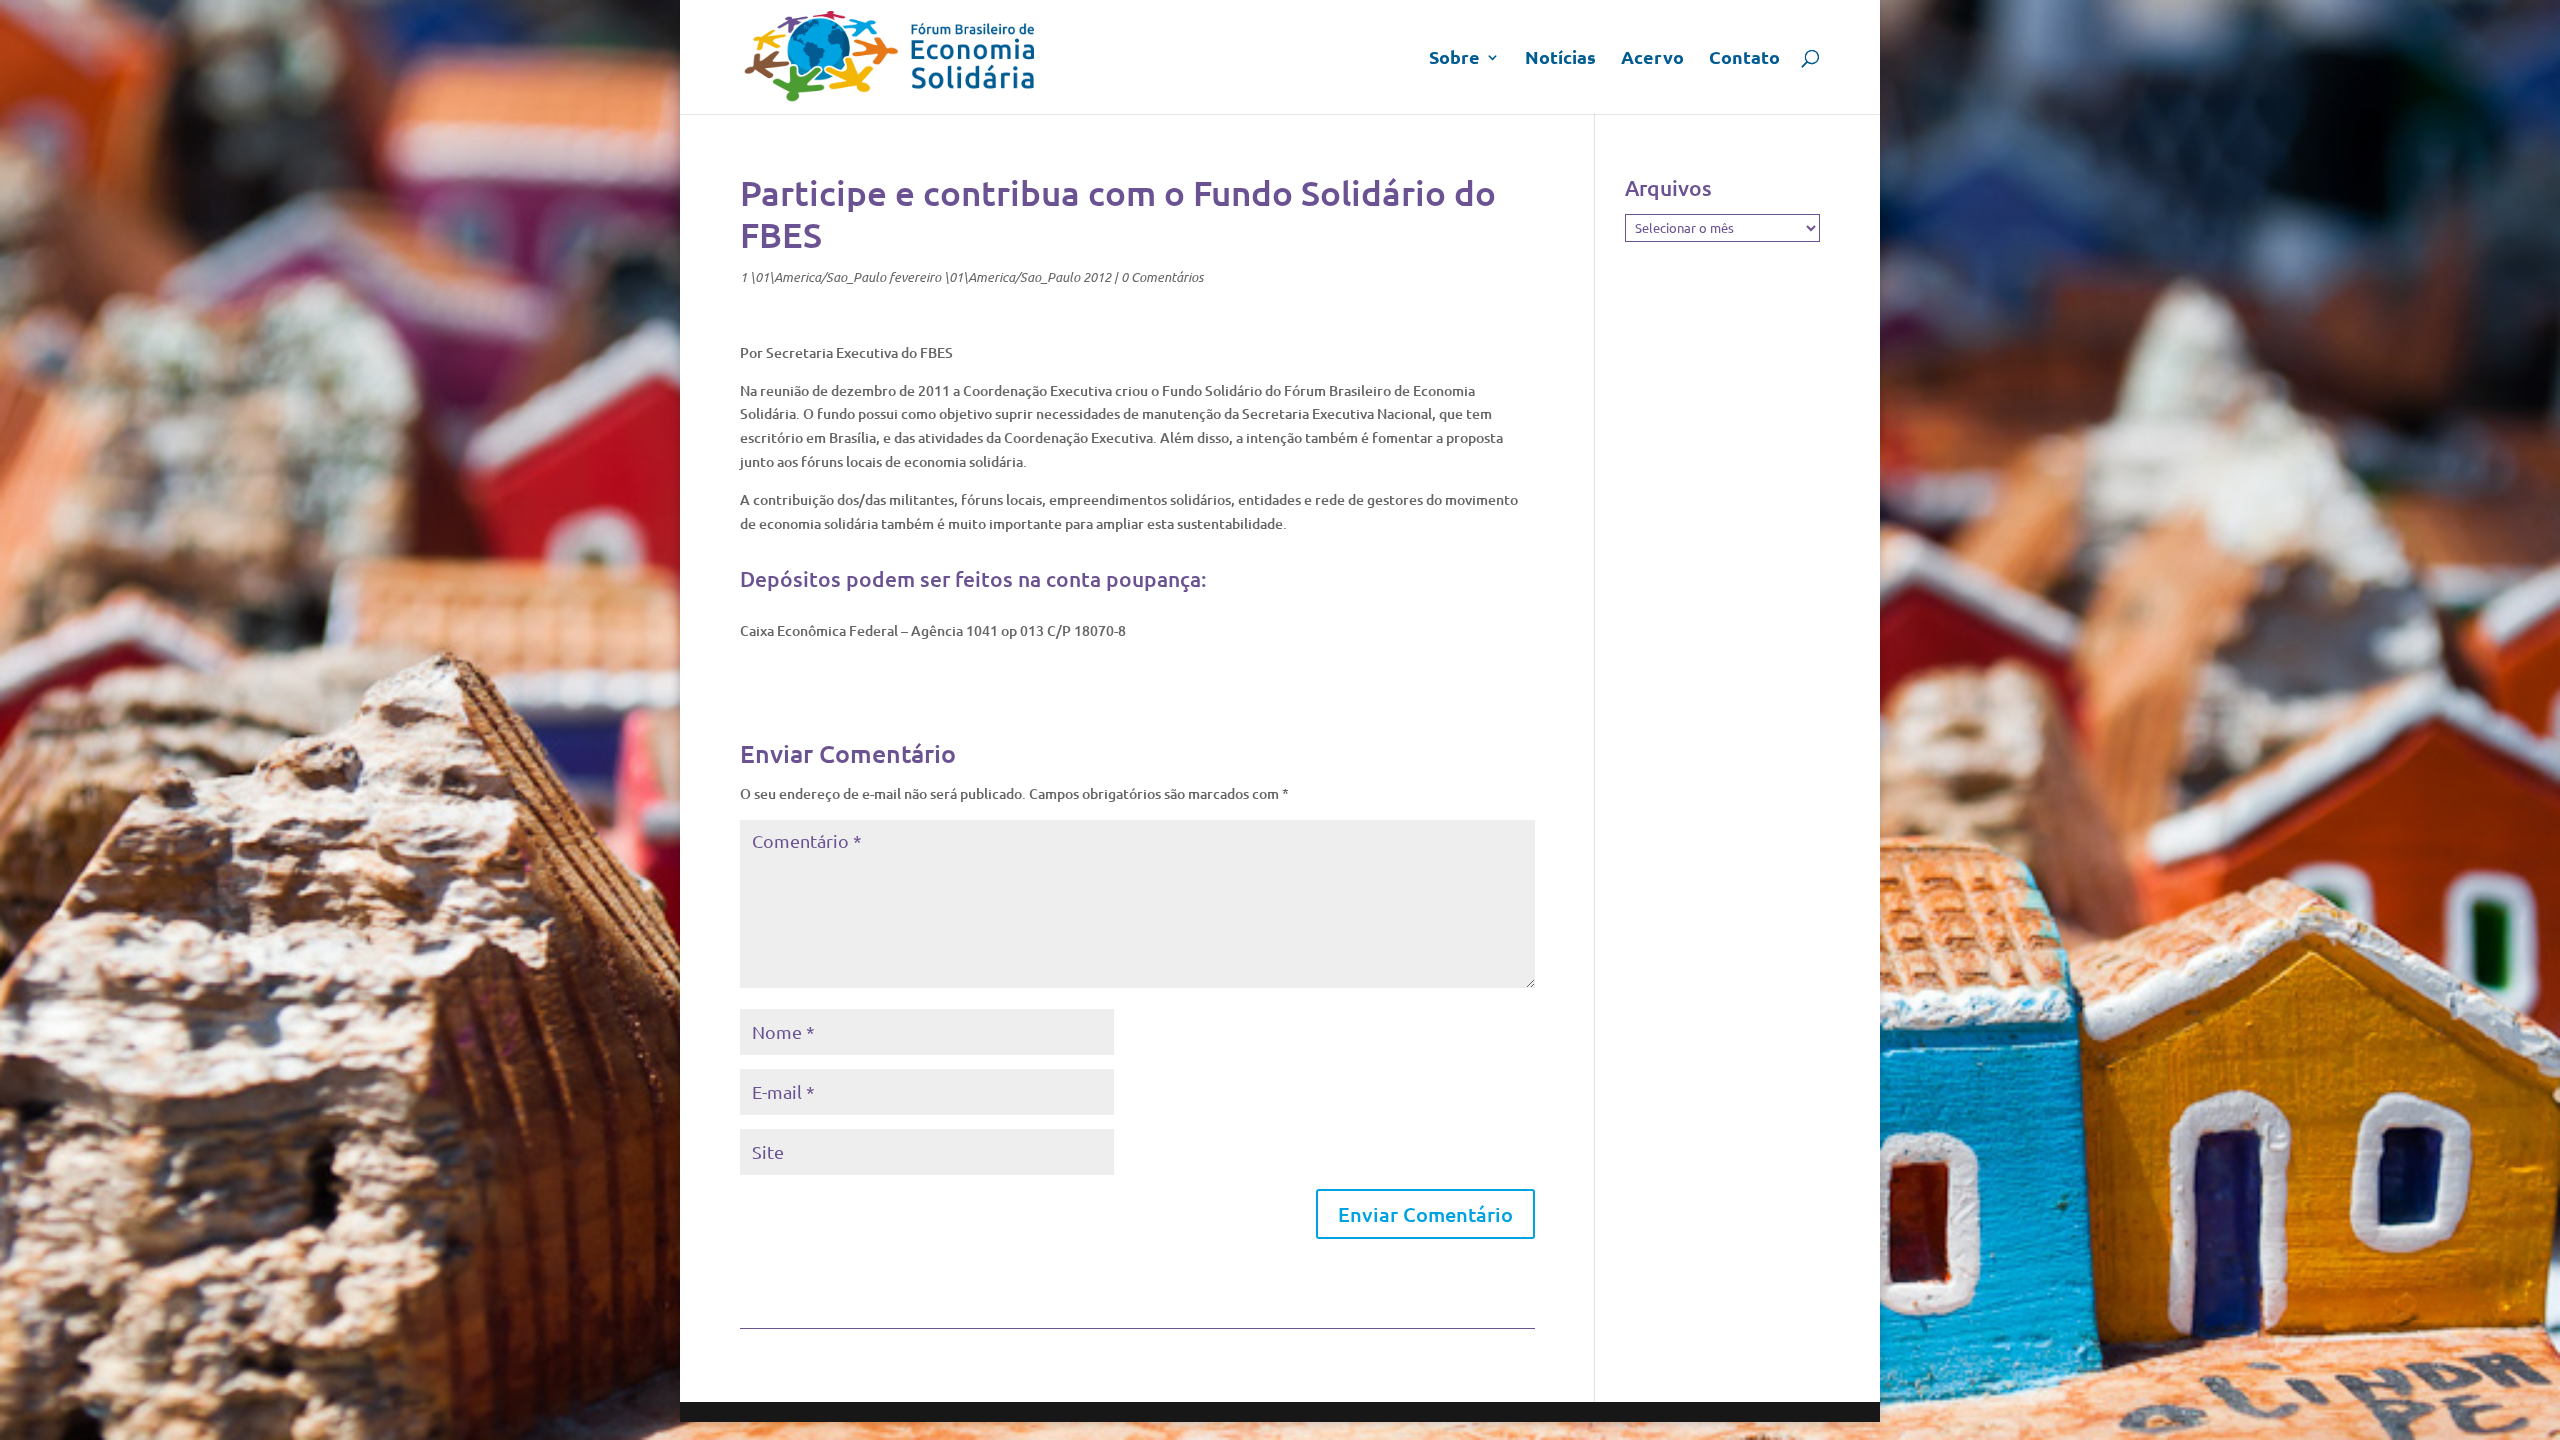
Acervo (1652, 59)
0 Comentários (1162, 277)
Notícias (1560, 59)
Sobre (1454, 59)
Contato (1744, 59)
